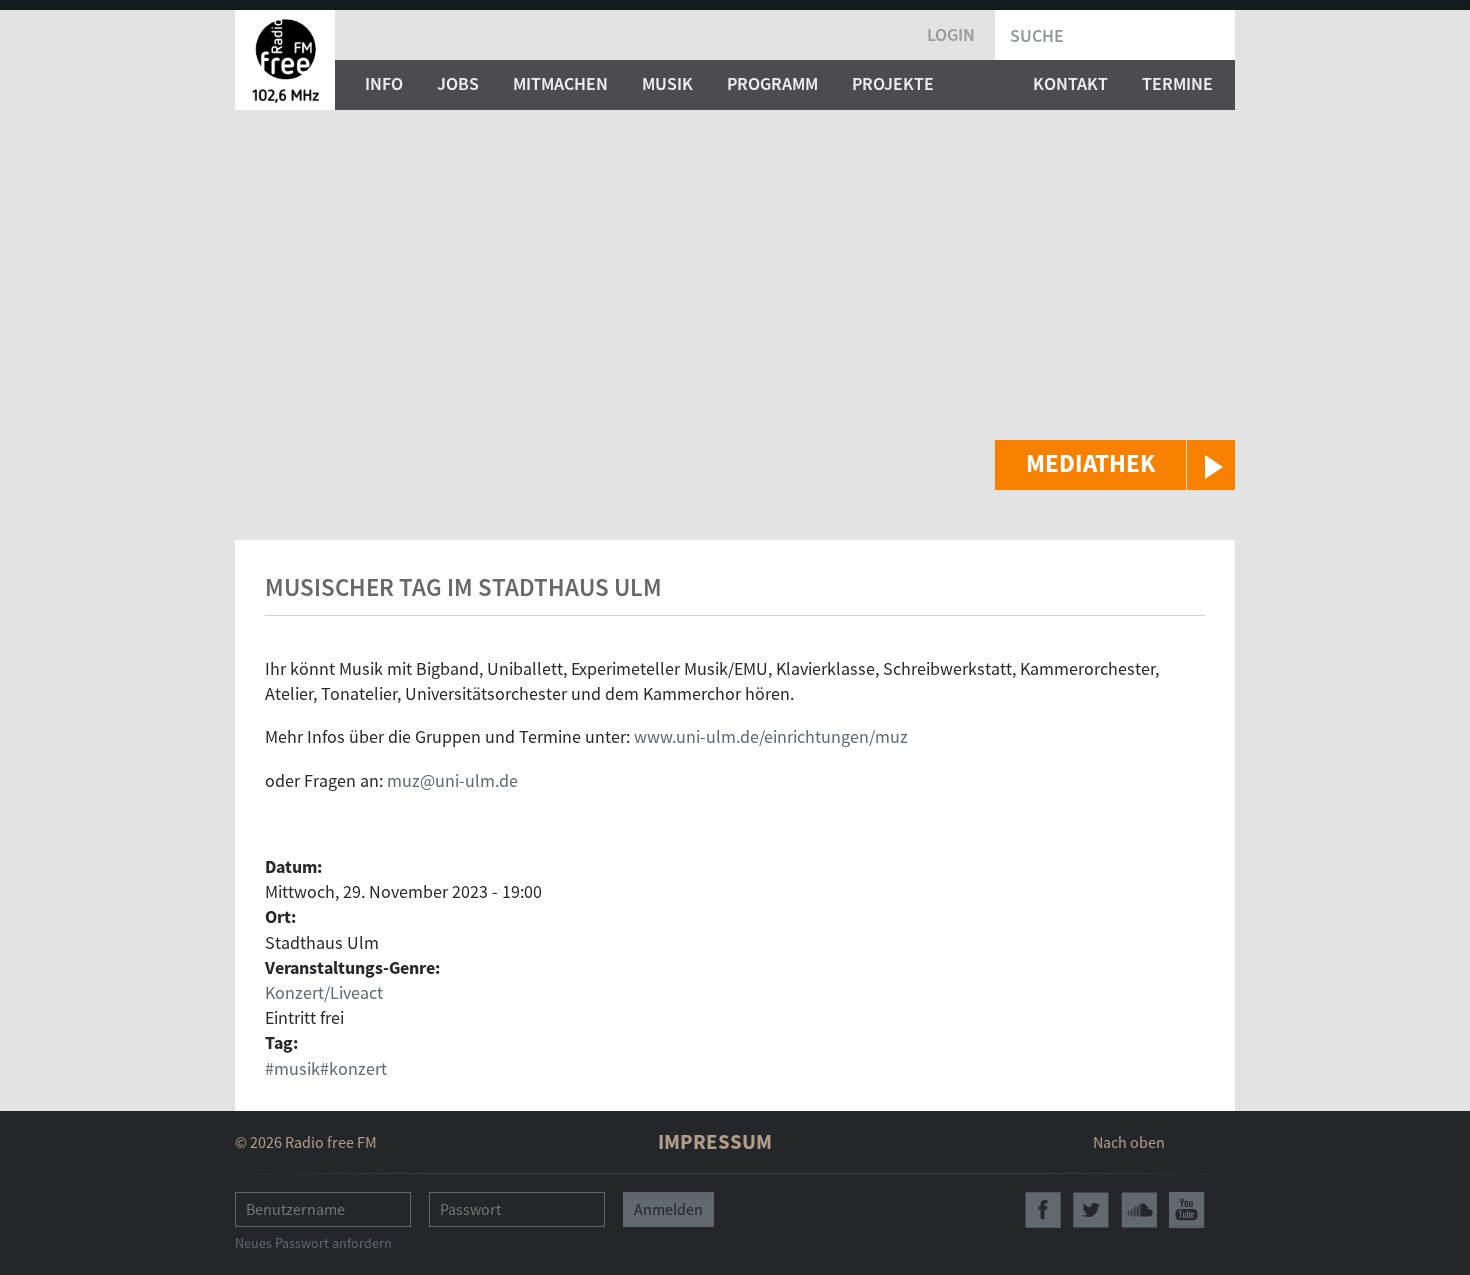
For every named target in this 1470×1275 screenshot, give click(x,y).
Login (951, 34)
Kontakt (1070, 83)
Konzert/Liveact (324, 992)
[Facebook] (1043, 1210)
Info (384, 83)
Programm (772, 83)
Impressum (715, 1141)
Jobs (458, 83)
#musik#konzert (326, 1068)
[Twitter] (1091, 1210)
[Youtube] (1187, 1210)
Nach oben (1129, 1142)
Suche (1037, 35)
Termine (1177, 83)
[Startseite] (285, 60)
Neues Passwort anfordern (313, 1243)
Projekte (893, 83)
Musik (667, 83)
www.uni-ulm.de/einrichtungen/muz (771, 736)
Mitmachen (560, 83)
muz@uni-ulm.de (452, 780)
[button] (1115, 465)
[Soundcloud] (1139, 1210)
